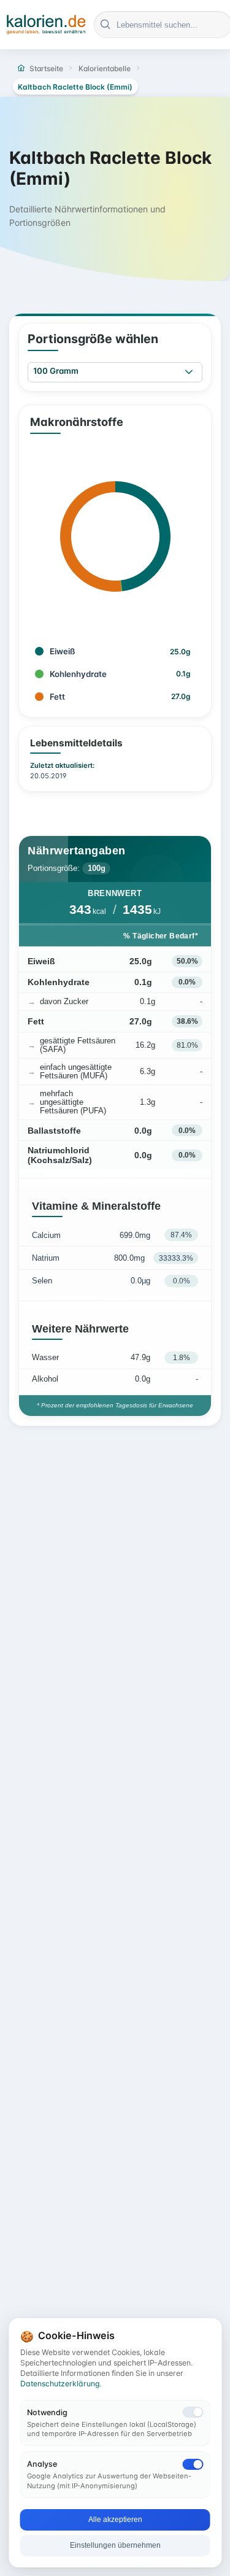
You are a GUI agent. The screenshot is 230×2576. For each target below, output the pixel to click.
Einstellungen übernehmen (115, 2545)
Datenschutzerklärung (60, 2384)
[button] (189, 372)
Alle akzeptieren (115, 2520)
